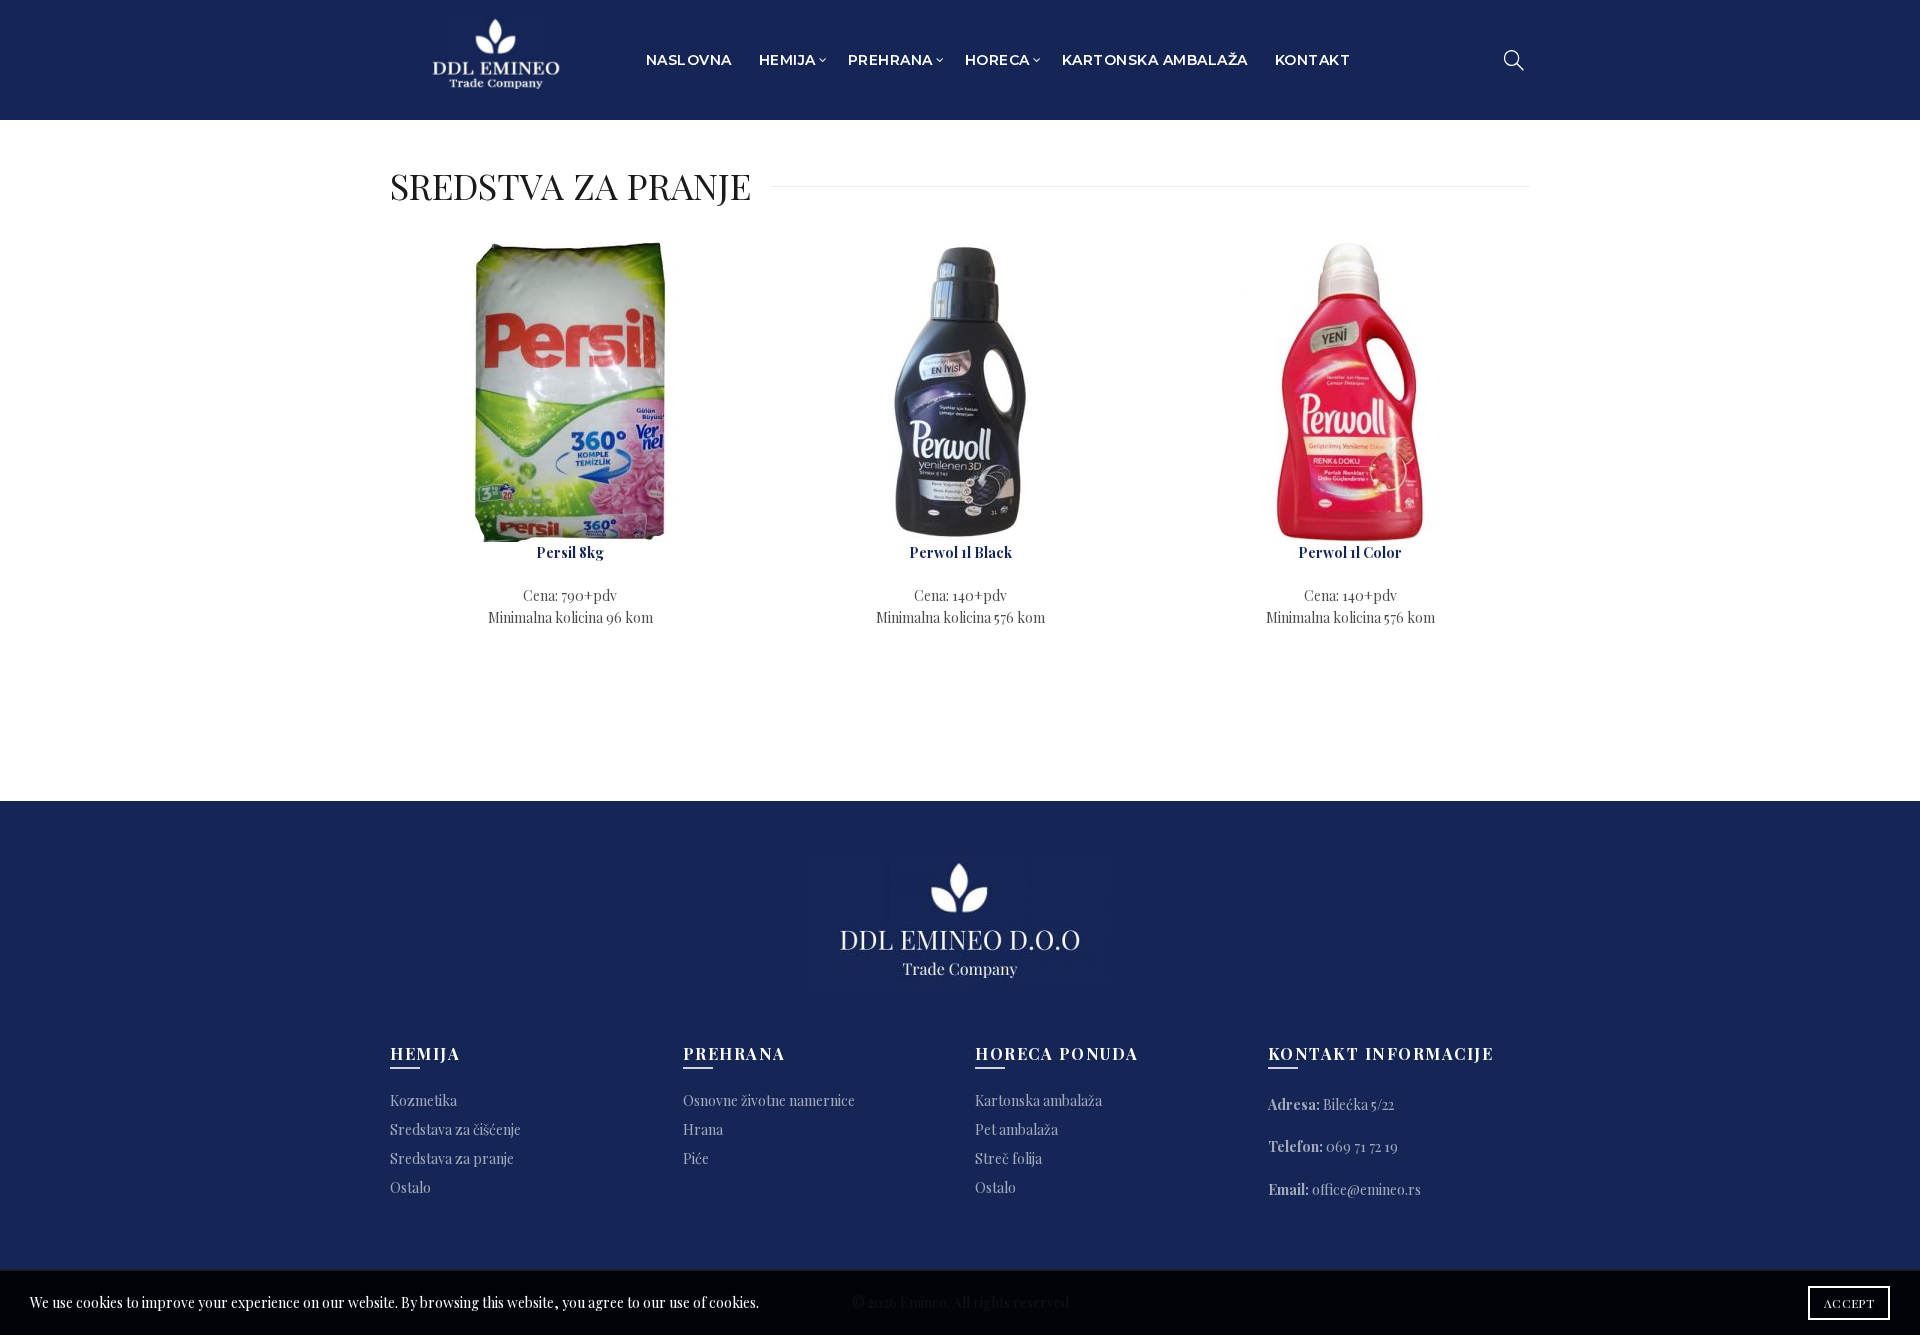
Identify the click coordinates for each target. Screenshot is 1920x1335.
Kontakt (1313, 60)
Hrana (703, 1129)
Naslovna (689, 60)
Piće (696, 1158)
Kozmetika (423, 1100)
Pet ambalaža (1016, 1129)
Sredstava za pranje (452, 1158)
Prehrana (890, 60)
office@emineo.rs (1366, 1189)
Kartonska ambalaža (1155, 60)
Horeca (997, 60)
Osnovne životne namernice (769, 1100)
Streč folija (1008, 1158)
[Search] (1514, 60)
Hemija (787, 60)
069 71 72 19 (1362, 1146)
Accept (1849, 1303)
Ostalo (410, 1187)
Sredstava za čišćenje (455, 1129)
